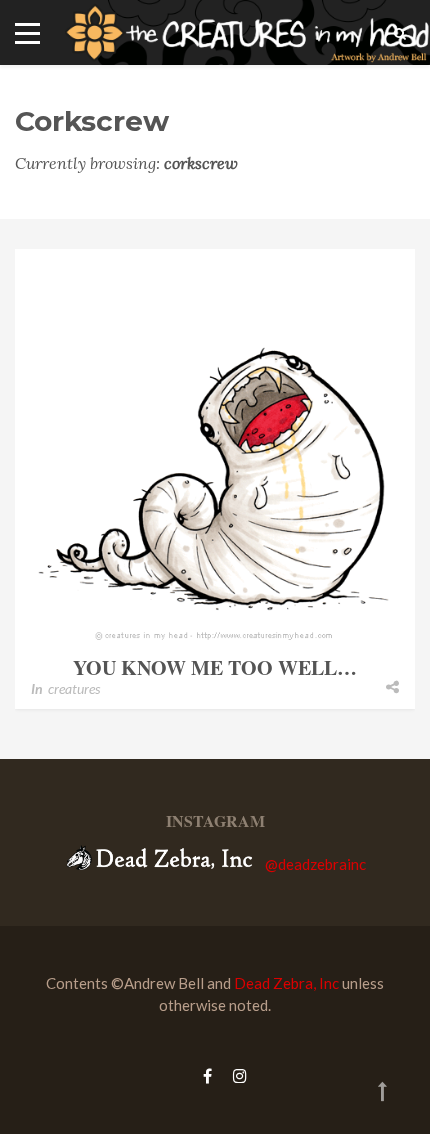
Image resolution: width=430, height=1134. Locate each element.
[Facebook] (207, 1075)
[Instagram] (235, 1075)
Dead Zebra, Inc (286, 983)
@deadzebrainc (315, 864)
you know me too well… (215, 667)
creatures (74, 688)
